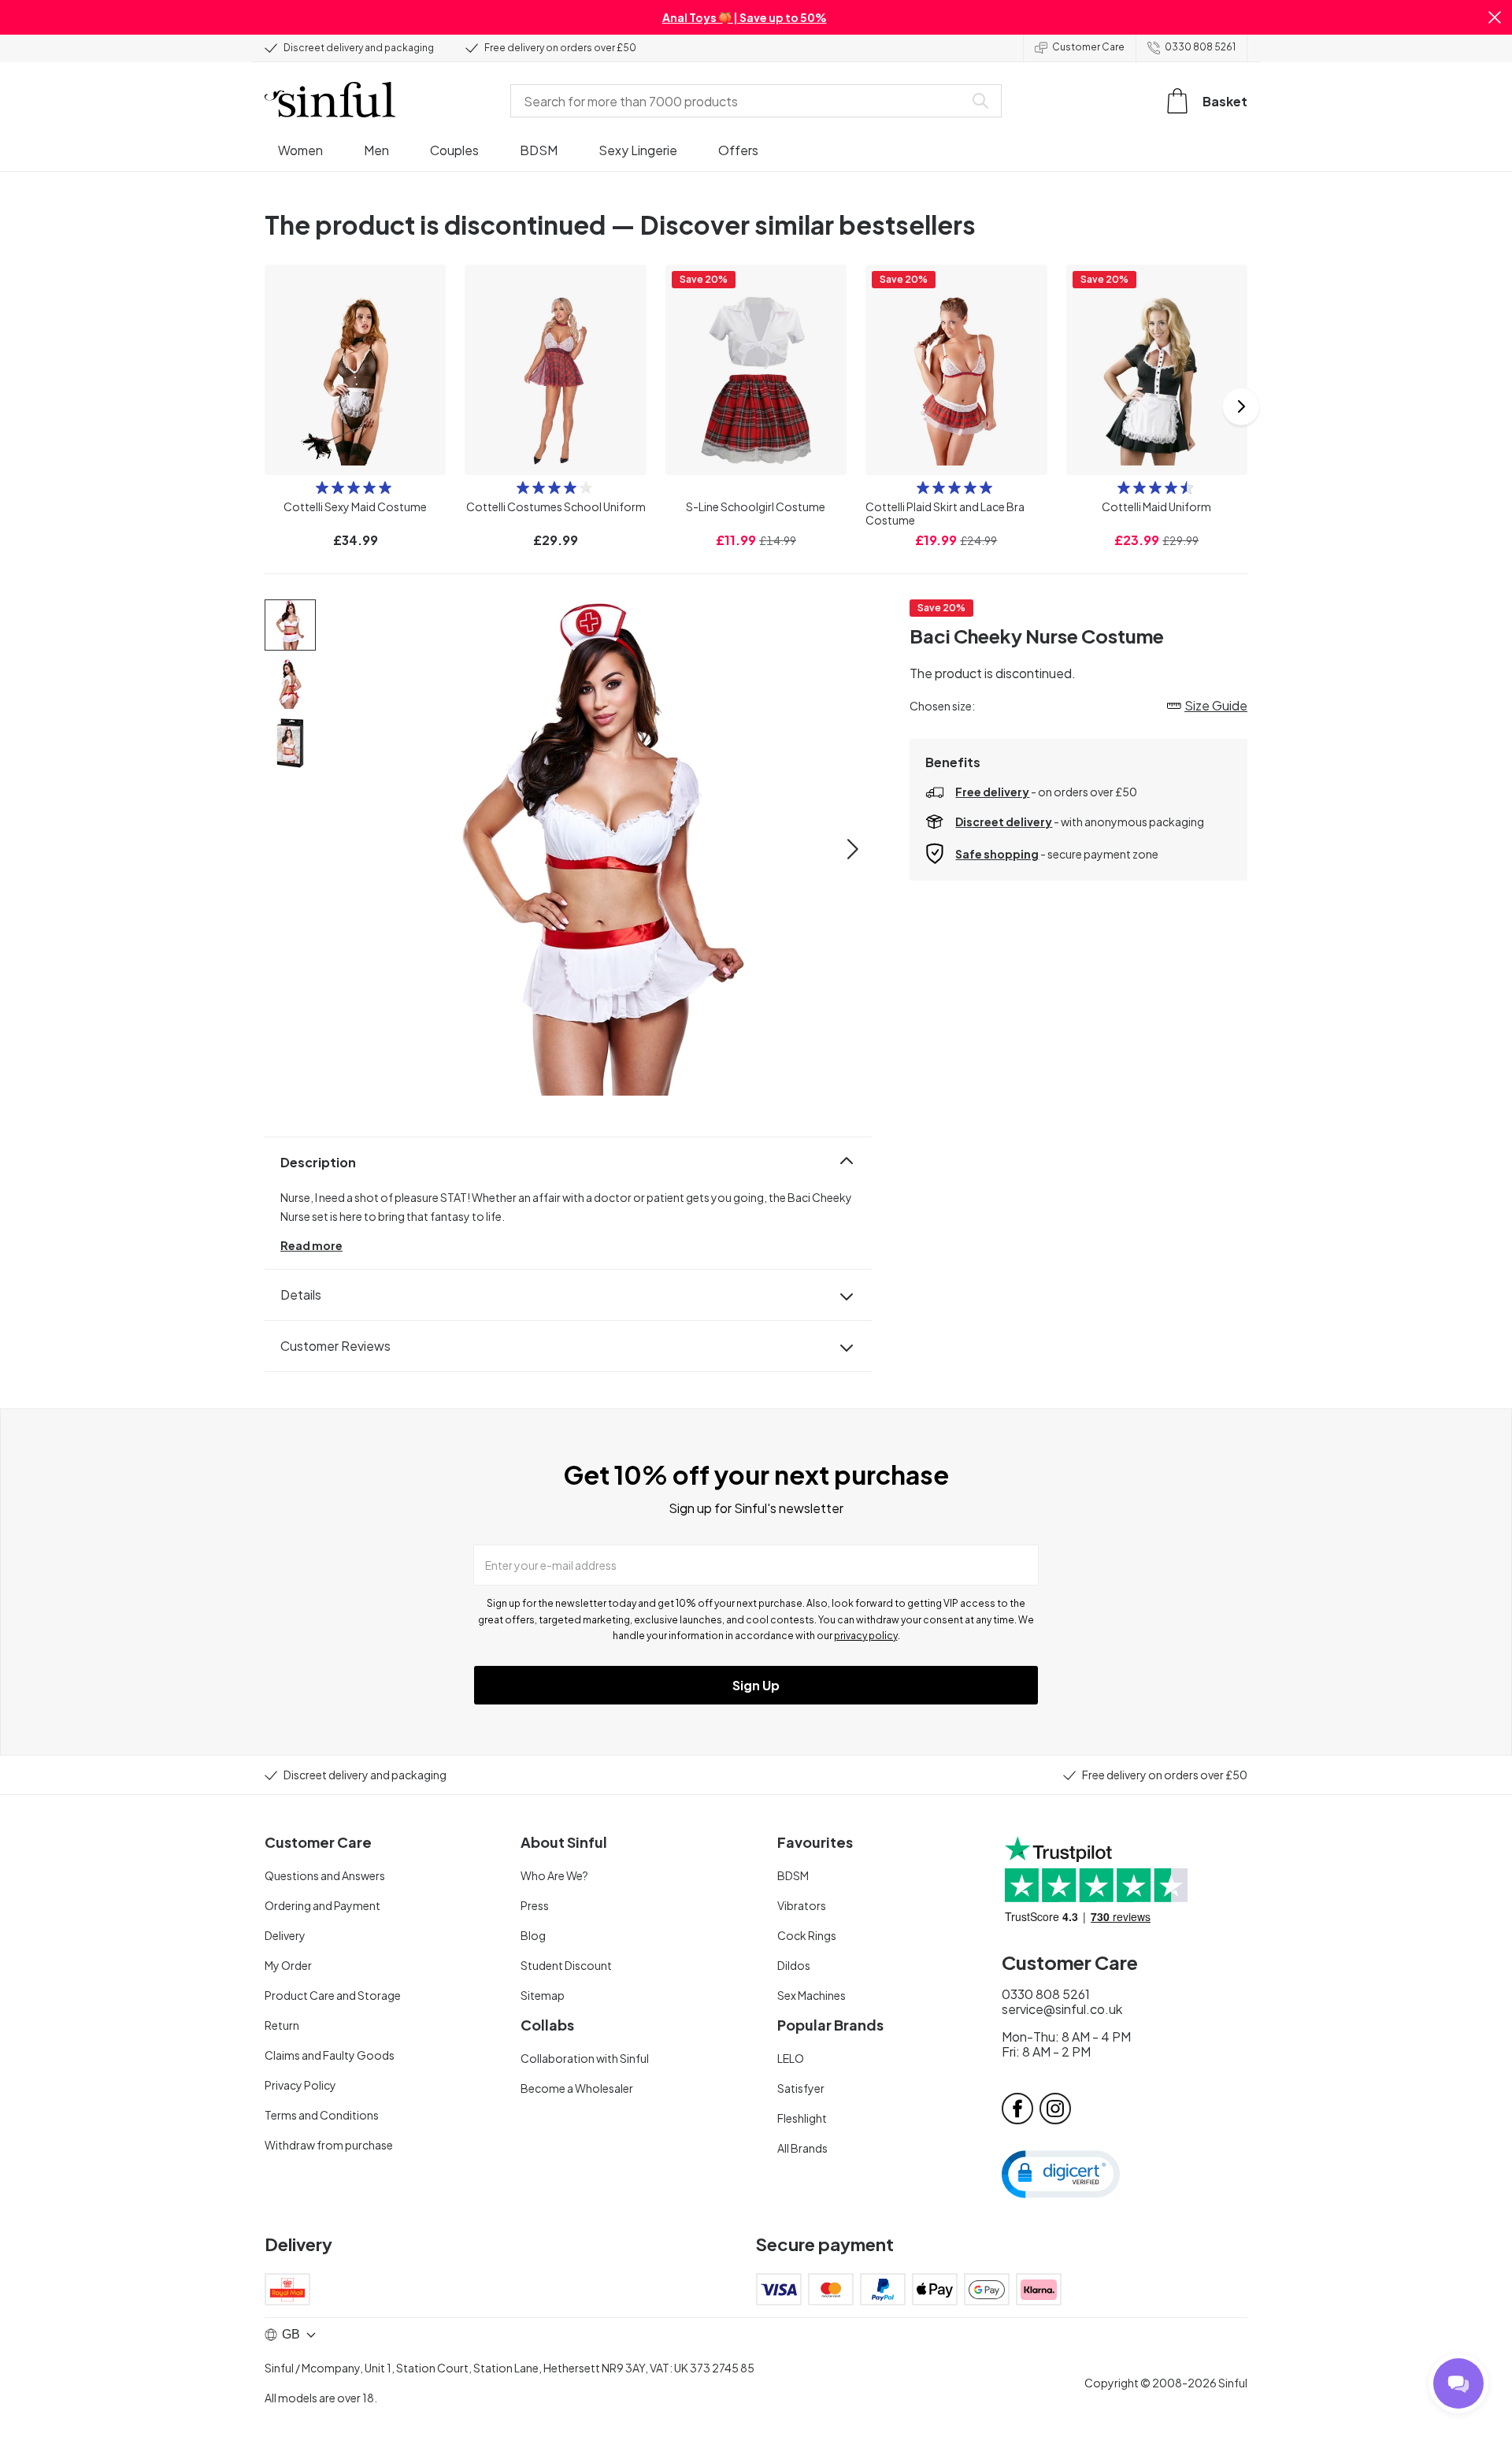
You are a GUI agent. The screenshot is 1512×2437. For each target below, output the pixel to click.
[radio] (322, 488)
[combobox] (740, 101)
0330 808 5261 (1200, 47)
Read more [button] (311, 1245)
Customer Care (1088, 47)
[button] (1495, 17)
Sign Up (756, 1685)
